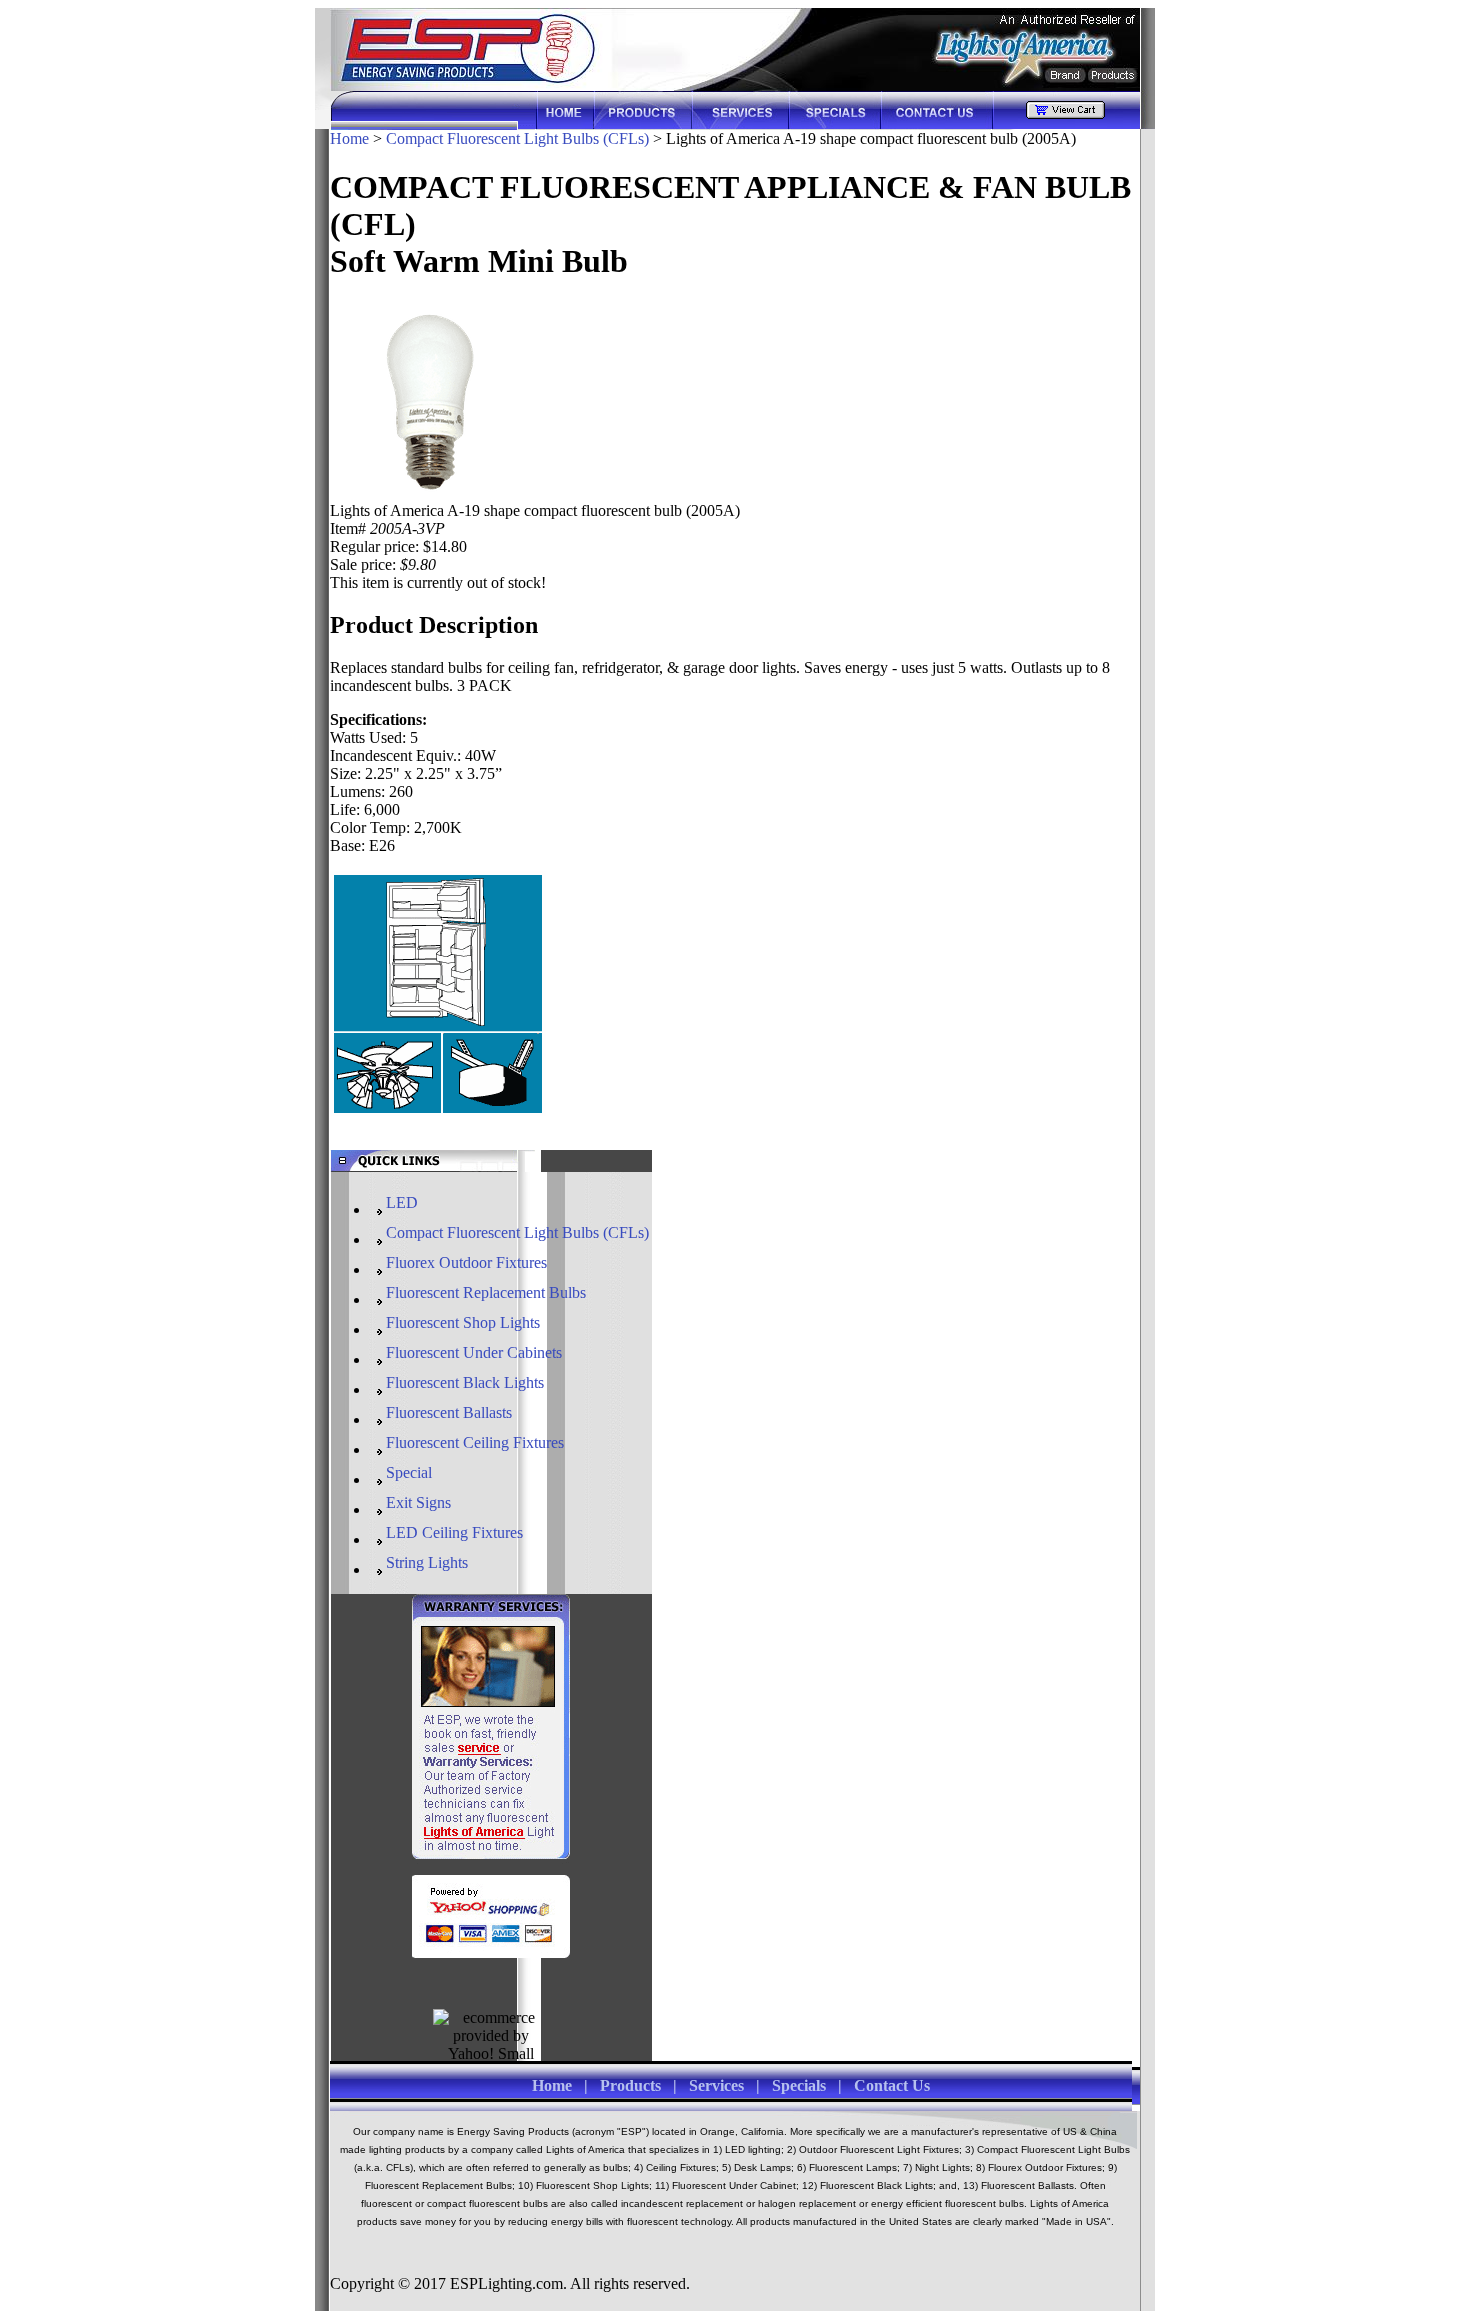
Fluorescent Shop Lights (463, 1322)
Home (349, 138)
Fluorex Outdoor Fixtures (466, 1262)
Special (409, 1472)
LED (402, 1202)
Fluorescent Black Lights (465, 1382)
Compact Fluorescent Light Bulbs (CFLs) (517, 138)
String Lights (427, 1562)
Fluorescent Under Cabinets (474, 1352)
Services (716, 2085)
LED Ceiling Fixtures (454, 1532)
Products (630, 2085)
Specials (799, 2085)
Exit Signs (418, 1502)
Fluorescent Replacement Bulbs (486, 1292)
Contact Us (892, 2085)
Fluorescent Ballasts (449, 1412)
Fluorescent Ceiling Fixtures (475, 1442)
